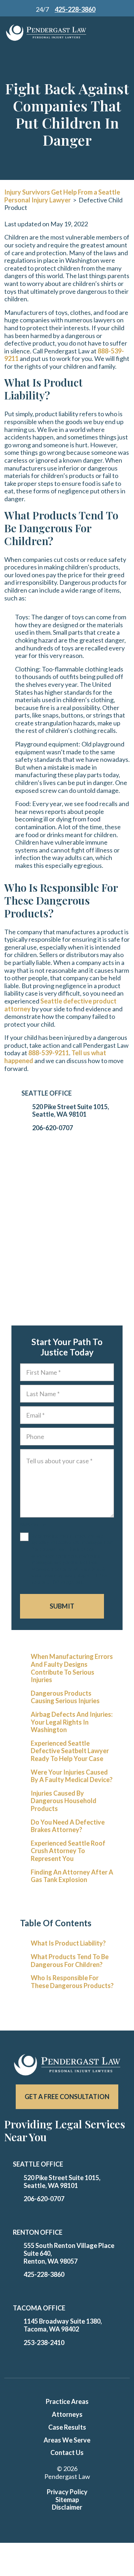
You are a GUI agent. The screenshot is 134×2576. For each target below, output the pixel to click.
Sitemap (67, 2500)
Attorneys (67, 2414)
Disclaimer (67, 2507)
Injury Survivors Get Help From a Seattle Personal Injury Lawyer (62, 196)
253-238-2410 (44, 2343)
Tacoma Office (39, 2308)
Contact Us (67, 2452)
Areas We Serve (67, 2440)
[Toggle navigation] (111, 33)
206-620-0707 (53, 1128)
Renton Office (38, 2232)
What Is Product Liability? (68, 1943)
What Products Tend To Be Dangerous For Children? (70, 1961)
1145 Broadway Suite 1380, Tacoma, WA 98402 (63, 2325)
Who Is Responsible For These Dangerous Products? (72, 1982)
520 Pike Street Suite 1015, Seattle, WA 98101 (71, 1111)
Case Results (67, 2427)
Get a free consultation (67, 2097)
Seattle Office (47, 1093)
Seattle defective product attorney (60, 1005)
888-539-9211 (49, 1053)
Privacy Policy (67, 2492)
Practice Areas (67, 2401)
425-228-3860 (44, 2274)
